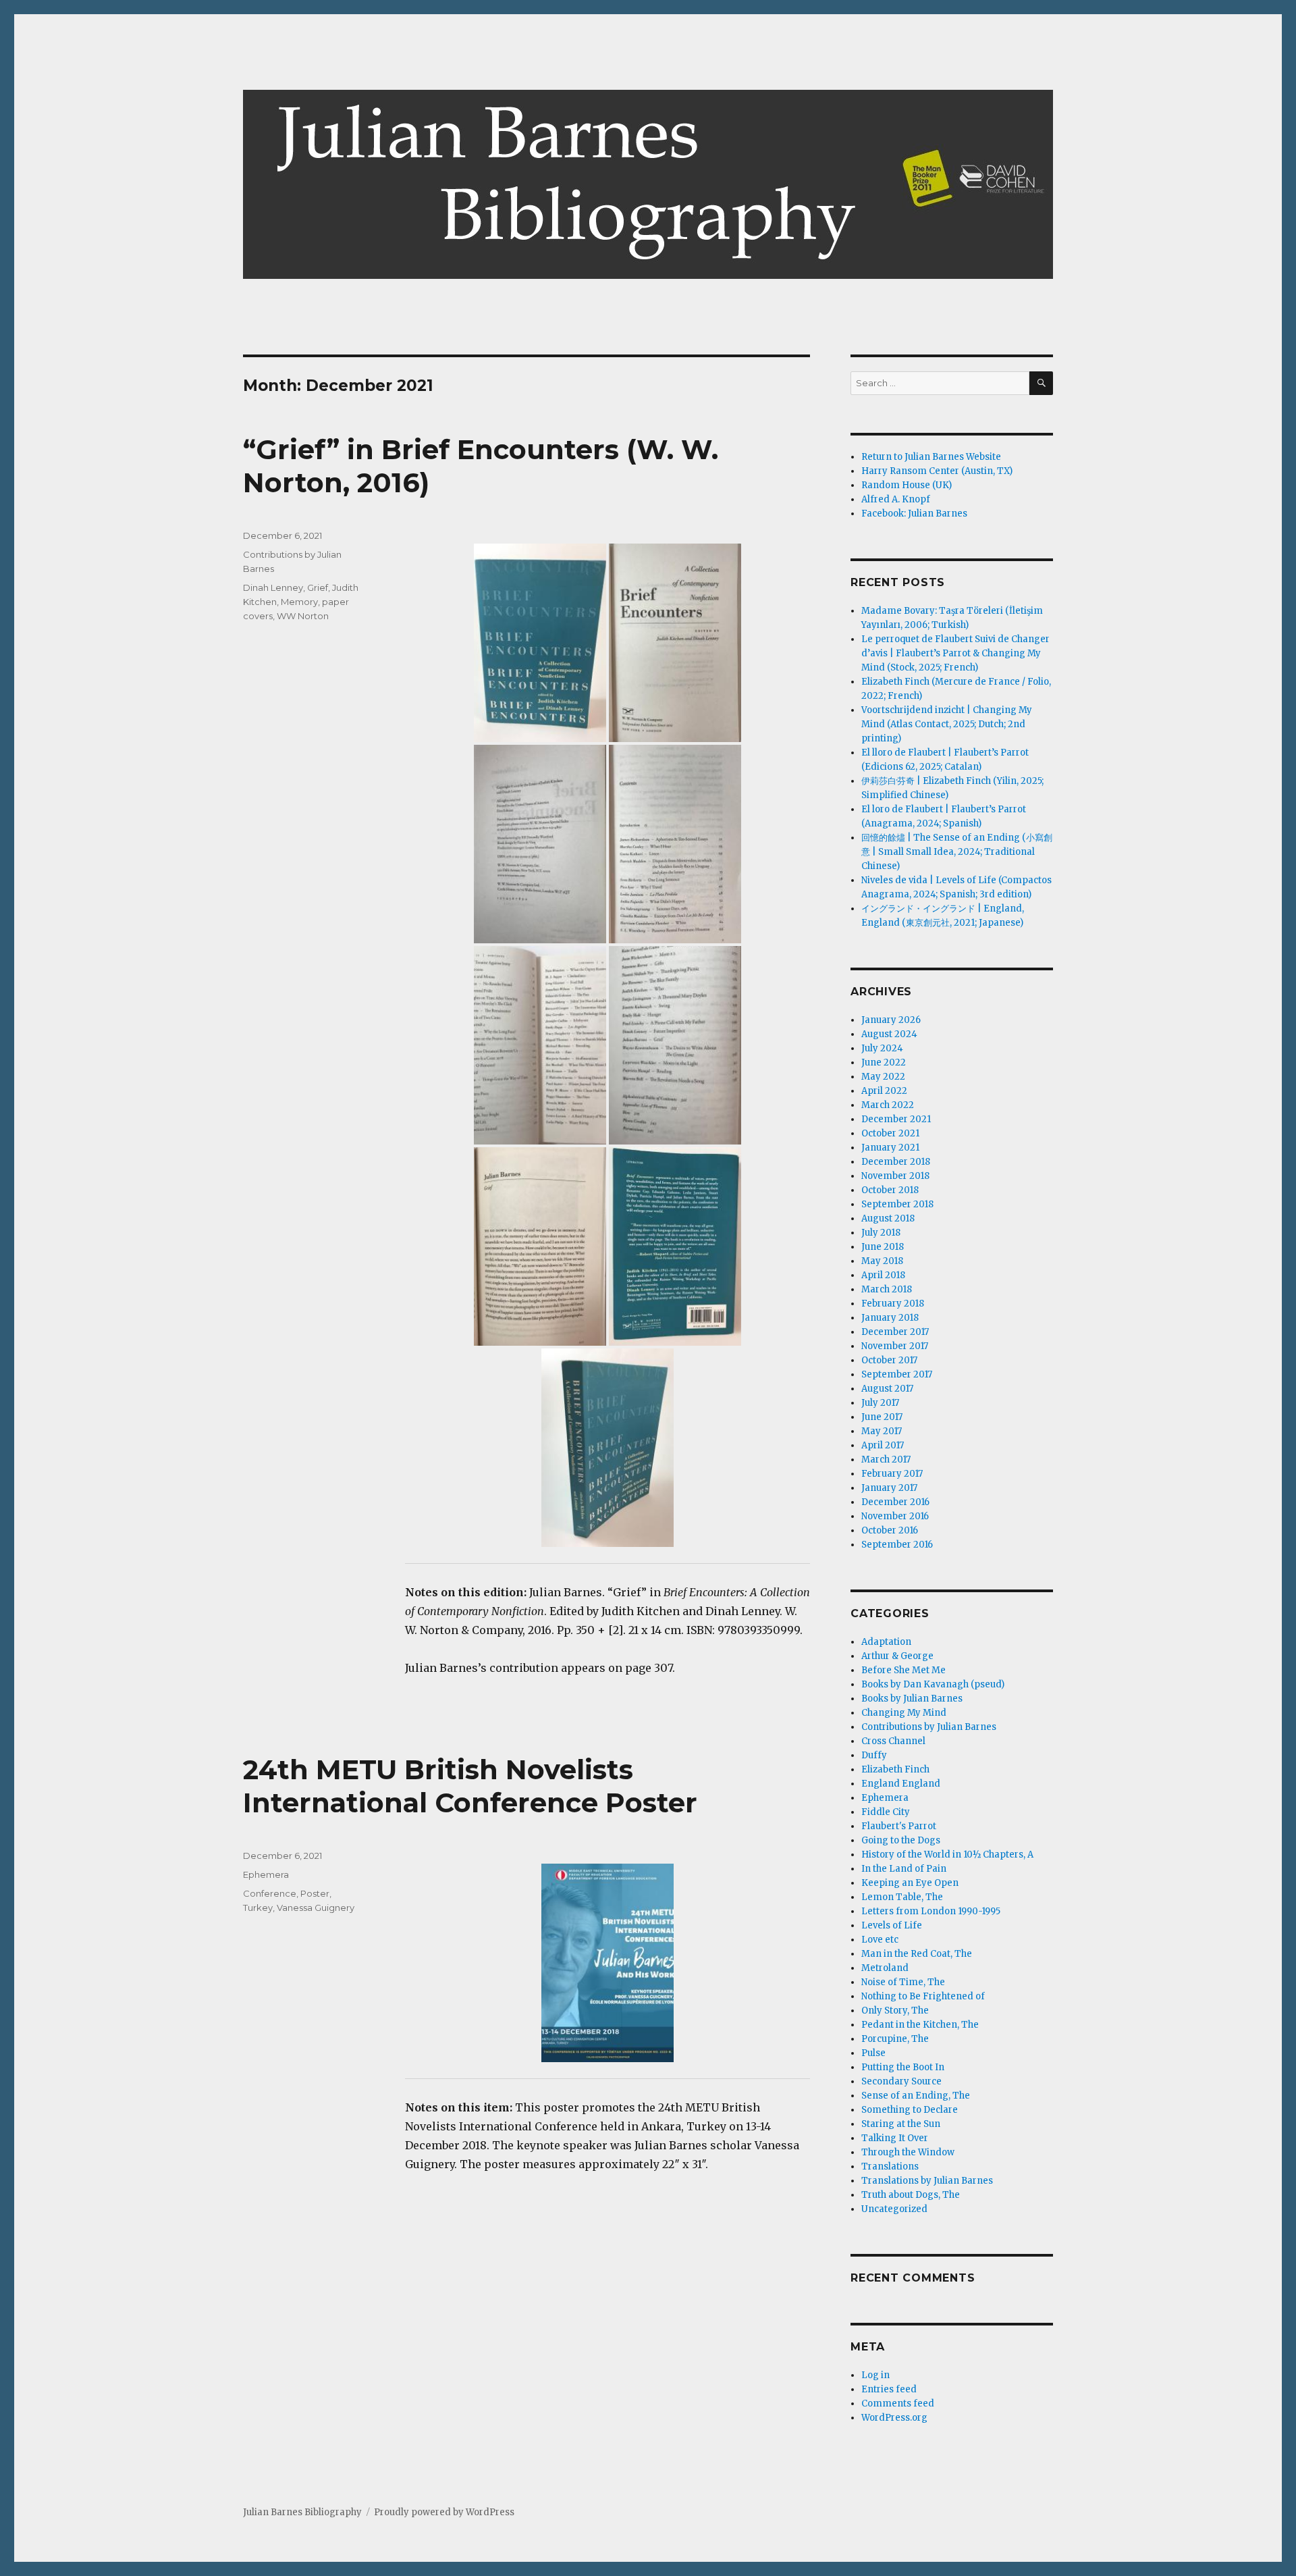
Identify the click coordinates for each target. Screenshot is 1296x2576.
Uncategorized (894, 2209)
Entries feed (889, 2389)
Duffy (874, 1755)
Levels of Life (892, 1925)
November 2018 (895, 1176)
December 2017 (895, 1332)
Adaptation (886, 1642)
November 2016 (895, 1516)
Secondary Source (901, 2081)
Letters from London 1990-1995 (931, 1911)
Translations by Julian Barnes (927, 2181)
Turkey (258, 1908)
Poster (315, 1893)
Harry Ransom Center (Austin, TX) (937, 471)
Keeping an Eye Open (910, 1883)
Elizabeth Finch (895, 1769)
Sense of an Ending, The (916, 2096)
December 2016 (895, 1502)
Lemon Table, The (902, 1897)
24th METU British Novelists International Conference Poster (470, 1786)
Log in (875, 2375)
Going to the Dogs (901, 1840)
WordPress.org (894, 2418)
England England (901, 1784)
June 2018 (883, 1247)
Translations (890, 2166)
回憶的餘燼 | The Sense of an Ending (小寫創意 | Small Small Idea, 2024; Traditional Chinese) (957, 852)
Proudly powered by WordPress (444, 2512)
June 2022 (884, 1062)
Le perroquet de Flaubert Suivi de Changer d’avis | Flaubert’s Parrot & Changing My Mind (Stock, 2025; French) (955, 653)
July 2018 (881, 1233)
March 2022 (888, 1105)
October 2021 (890, 1133)
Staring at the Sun (901, 2124)
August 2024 (889, 1034)
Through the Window (908, 2152)
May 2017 (882, 1431)
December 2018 (896, 1162)
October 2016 (890, 1530)
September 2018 (897, 1204)
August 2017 (887, 1389)
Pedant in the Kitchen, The (920, 2025)
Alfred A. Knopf (896, 499)
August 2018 (888, 1218)
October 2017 (889, 1360)
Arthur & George (897, 1656)
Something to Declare (910, 2110)
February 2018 (893, 1304)
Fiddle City (886, 1812)
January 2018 (890, 1318)
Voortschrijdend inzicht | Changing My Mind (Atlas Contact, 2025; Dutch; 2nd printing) (947, 724)
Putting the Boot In (903, 2067)
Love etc (880, 1940)
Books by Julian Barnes (912, 1699)
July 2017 (880, 1403)
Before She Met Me (903, 1670)
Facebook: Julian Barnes (914, 514)
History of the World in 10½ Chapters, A (947, 1855)
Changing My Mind (904, 1713)
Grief (318, 587)
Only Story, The (895, 2010)
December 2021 (896, 1119)
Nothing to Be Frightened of (923, 1996)
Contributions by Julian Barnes (929, 1727)
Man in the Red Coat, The (917, 1954)
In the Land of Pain (904, 1869)
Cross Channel (893, 1741)
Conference (270, 1893)
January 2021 (890, 1148)
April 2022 (884, 1091)
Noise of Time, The (903, 1982)
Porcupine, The (895, 2039)
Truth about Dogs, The (911, 2195)
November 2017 (895, 1346)
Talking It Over (895, 2138)
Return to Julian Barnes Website (931, 457)
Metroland (885, 1968)
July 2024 (882, 1048)
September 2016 (897, 1545)
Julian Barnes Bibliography (302, 2512)
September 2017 (897, 1374)
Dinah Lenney (273, 587)
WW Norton (303, 616)
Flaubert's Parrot (899, 1826)
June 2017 (882, 1417)
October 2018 (890, 1190)
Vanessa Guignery (316, 1908)
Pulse (873, 2053)
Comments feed (898, 2403)
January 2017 (889, 1488)
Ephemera (266, 1874)
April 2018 (883, 1275)
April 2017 (883, 1445)
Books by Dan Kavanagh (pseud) (933, 1684)
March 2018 (887, 1289)
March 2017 (886, 1460)
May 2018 (882, 1261)
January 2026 (891, 1020)
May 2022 (883, 1077)
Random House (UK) (907, 485)
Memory (299, 602)
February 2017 (892, 1474)
